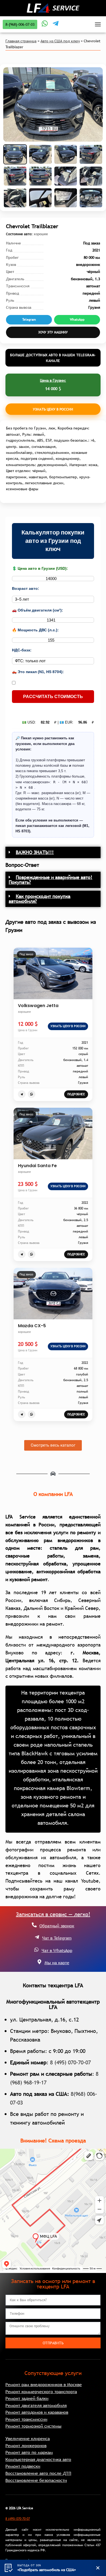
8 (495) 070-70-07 (70, 2062)
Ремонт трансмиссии (26, 2419)
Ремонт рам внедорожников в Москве (44, 2384)
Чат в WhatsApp (57, 1950)
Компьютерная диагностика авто (38, 2459)
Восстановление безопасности (36, 2480)
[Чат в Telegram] (37, 1937)
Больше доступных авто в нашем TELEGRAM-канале (53, 358)
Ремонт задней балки (27, 2398)
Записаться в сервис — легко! (53, 1914)
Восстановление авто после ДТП (38, 2473)
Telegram (29, 320)
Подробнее (76, 1094)
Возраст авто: (26, 588)
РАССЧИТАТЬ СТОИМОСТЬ (53, 697)
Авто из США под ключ (60, 41)
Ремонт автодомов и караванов (37, 2412)
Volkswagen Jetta (38, 1006)
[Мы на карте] (39, 1962)
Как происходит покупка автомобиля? (40, 899)
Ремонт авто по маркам (29, 2452)
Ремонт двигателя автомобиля (36, 2405)
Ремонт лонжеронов (26, 2446)
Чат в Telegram (57, 1938)
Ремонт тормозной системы (33, 2426)
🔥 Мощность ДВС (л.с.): (35, 630)
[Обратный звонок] (34, 1925)
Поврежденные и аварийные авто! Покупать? (51, 880)
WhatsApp (77, 320)
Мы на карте (57, 1963)
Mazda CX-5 (32, 1326)
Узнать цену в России (53, 409)
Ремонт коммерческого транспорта (41, 2392)
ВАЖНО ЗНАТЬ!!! (35, 852)
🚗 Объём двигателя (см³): (38, 610)
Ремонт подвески (23, 2466)
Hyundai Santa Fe (37, 1166)
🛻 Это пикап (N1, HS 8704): (38, 672)
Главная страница (21, 41)
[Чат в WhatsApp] (36, 1950)
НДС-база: (22, 650)
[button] (53, 852)
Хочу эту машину (53, 332)
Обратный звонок (57, 1926)
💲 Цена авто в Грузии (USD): (40, 568)
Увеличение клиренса (28, 2438)
